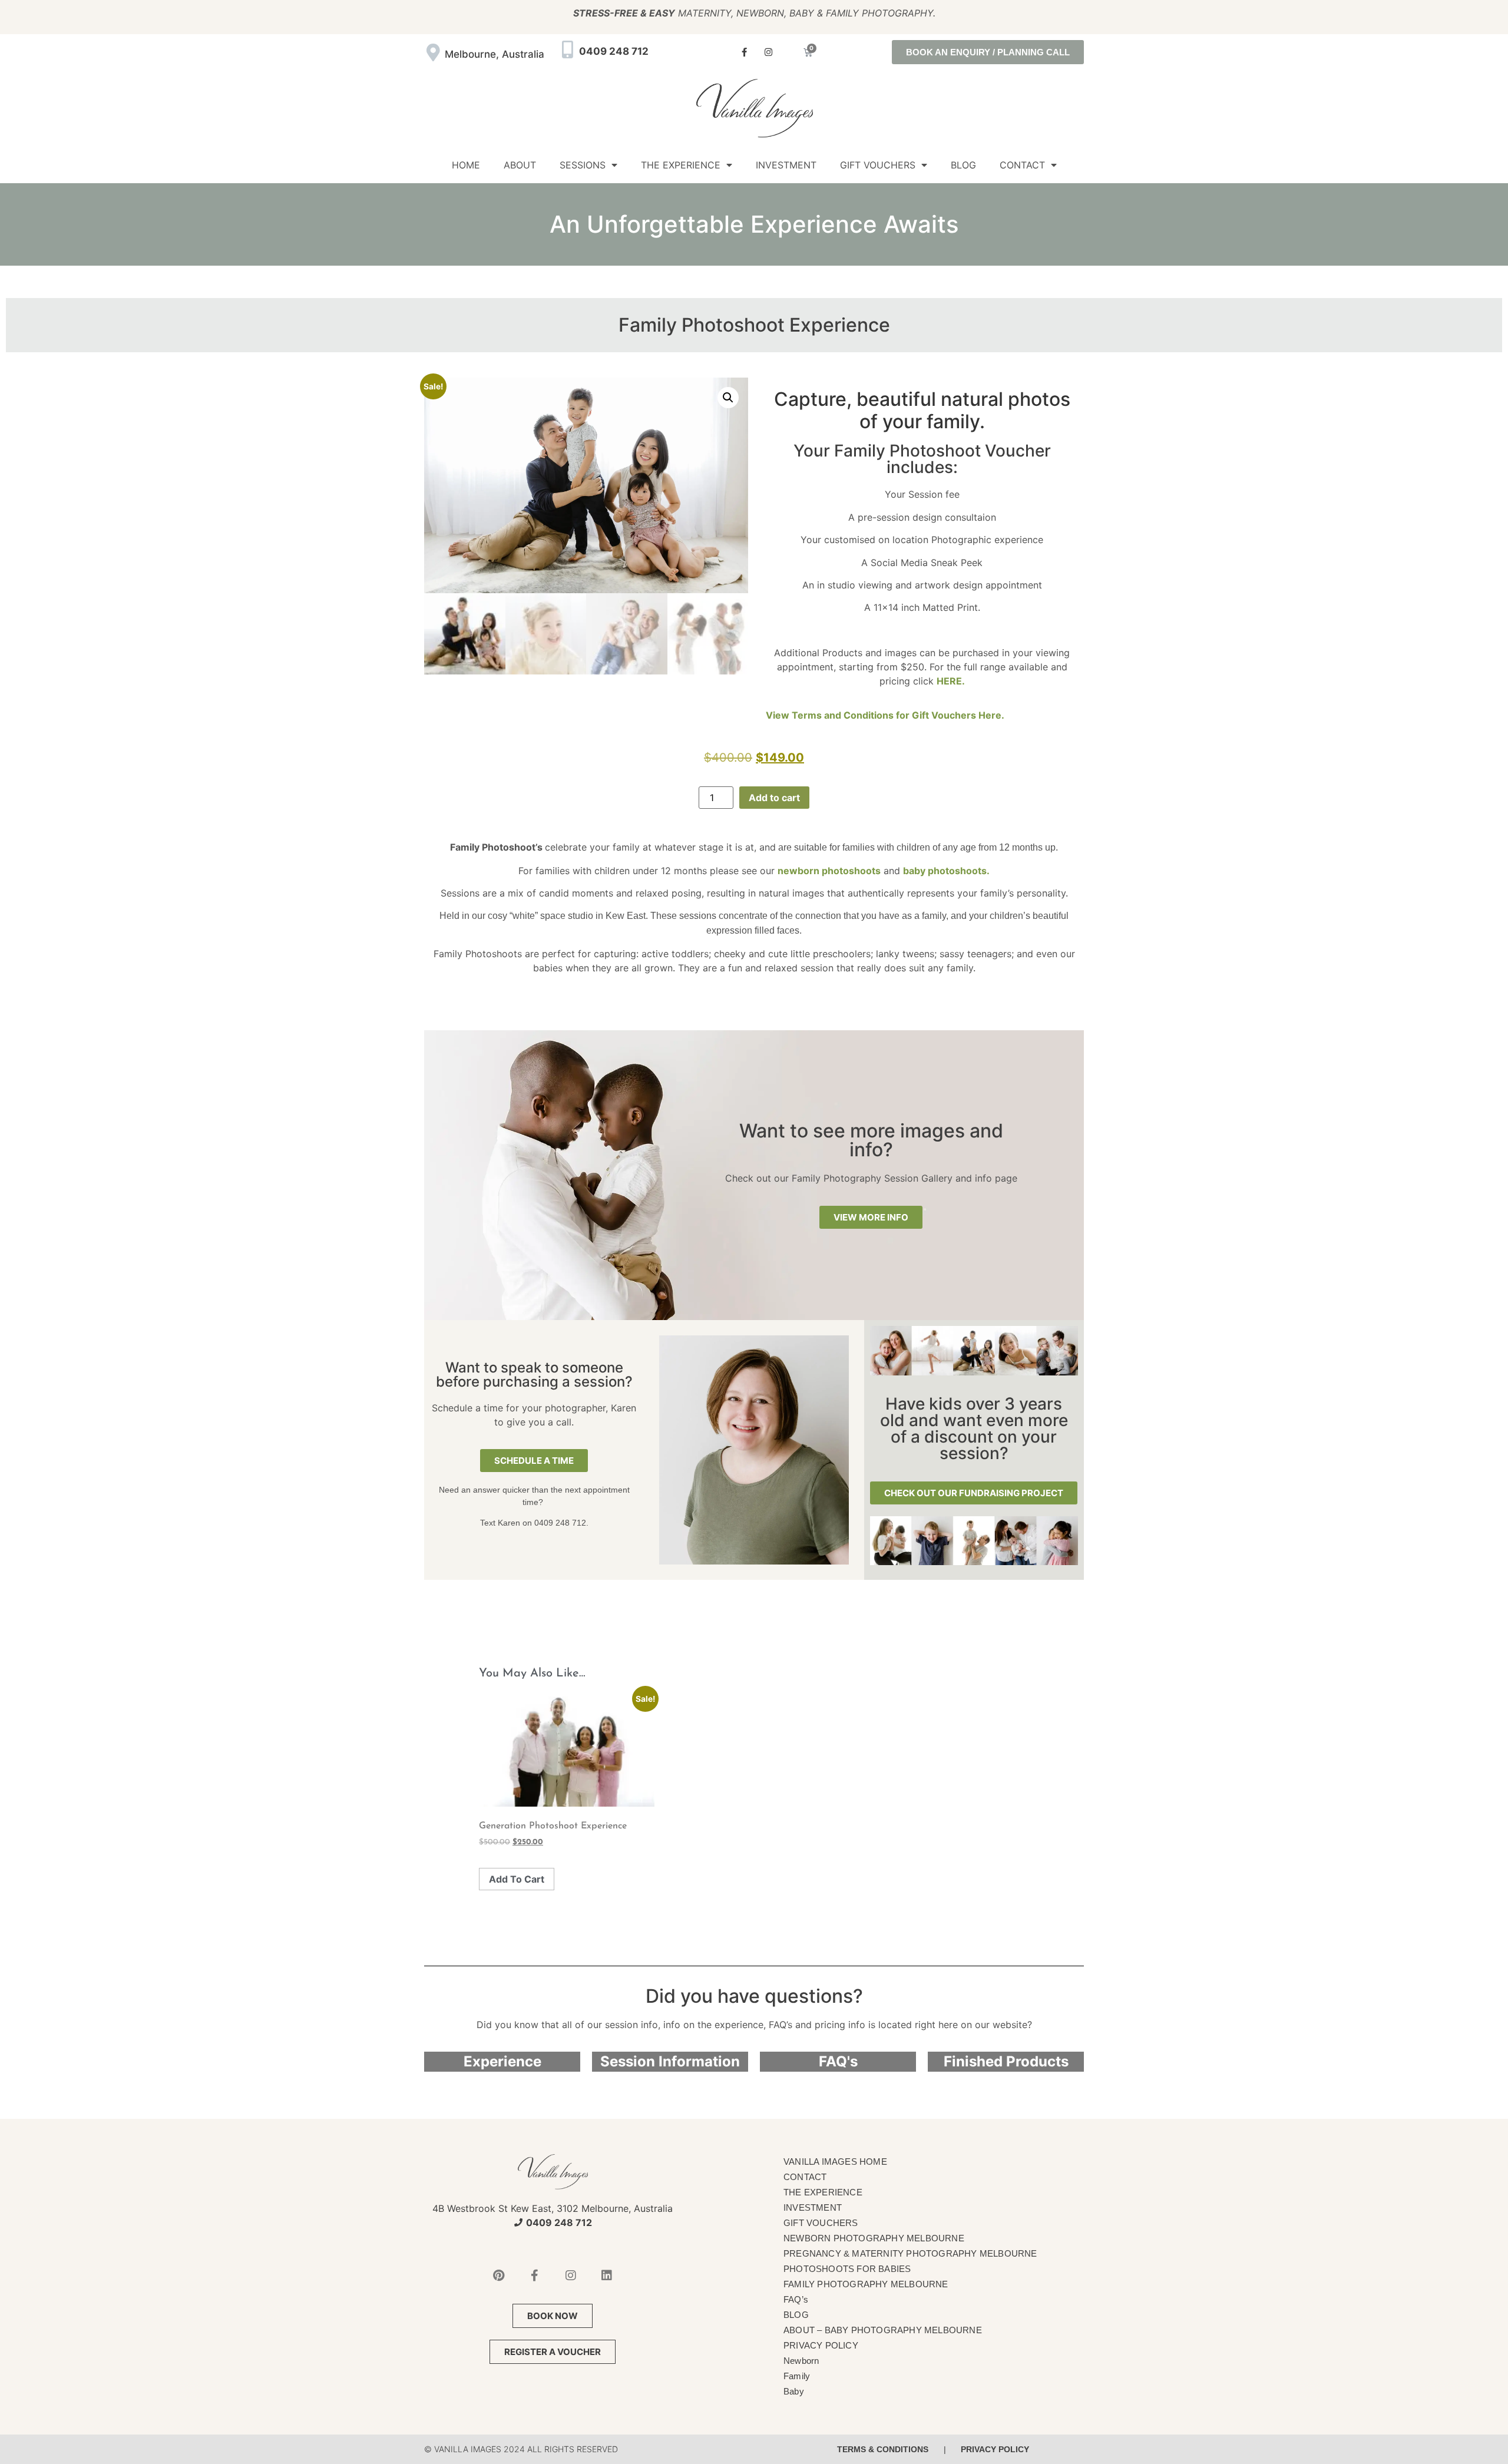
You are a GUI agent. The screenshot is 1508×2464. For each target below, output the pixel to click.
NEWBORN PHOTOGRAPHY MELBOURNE (874, 2238)
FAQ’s (796, 2299)
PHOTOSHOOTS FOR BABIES (847, 2269)
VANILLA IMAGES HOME (835, 2162)
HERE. (951, 681)
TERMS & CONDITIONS (883, 2449)
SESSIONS (583, 165)
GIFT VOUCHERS (878, 165)
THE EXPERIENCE (681, 165)
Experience (502, 2061)
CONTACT (1022, 165)
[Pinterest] (499, 2276)
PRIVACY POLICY (821, 2345)
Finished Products (1006, 2061)
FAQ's (838, 2061)
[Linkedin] (607, 2276)
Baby (794, 2391)
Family (797, 2376)
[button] (728, 398)
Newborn (801, 2361)
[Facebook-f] (745, 52)
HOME (466, 165)
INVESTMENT (786, 165)
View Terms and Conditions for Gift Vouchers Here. (885, 715)
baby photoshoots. (946, 871)
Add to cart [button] (517, 1879)
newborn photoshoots (829, 871)
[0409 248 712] (567, 49)
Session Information (670, 2061)
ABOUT (520, 165)
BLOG (963, 165)
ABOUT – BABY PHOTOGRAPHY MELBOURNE (883, 2330)
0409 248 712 (614, 51)
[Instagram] (769, 52)
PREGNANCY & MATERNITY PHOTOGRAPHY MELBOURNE (910, 2253)
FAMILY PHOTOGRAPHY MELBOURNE (866, 2284)
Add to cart (774, 798)
